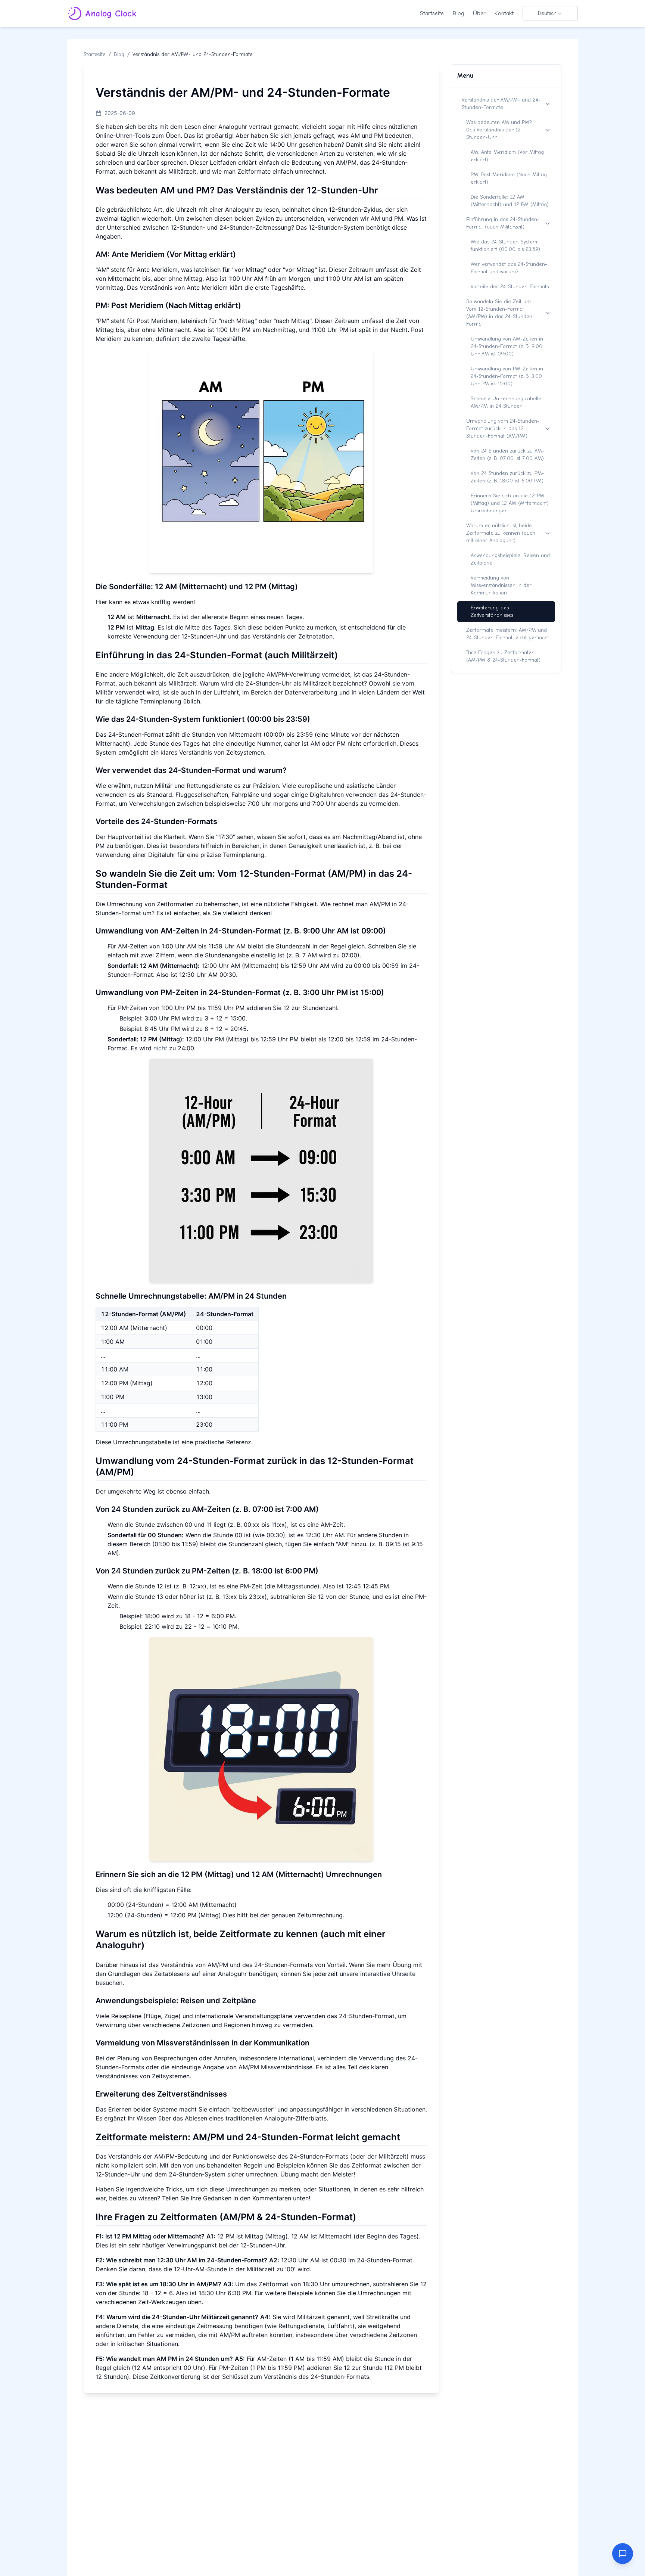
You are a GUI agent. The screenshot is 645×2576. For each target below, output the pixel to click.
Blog (458, 13)
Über (479, 13)
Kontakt (504, 13)
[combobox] (550, 13)
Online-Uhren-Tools (123, 136)
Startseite (432, 13)
